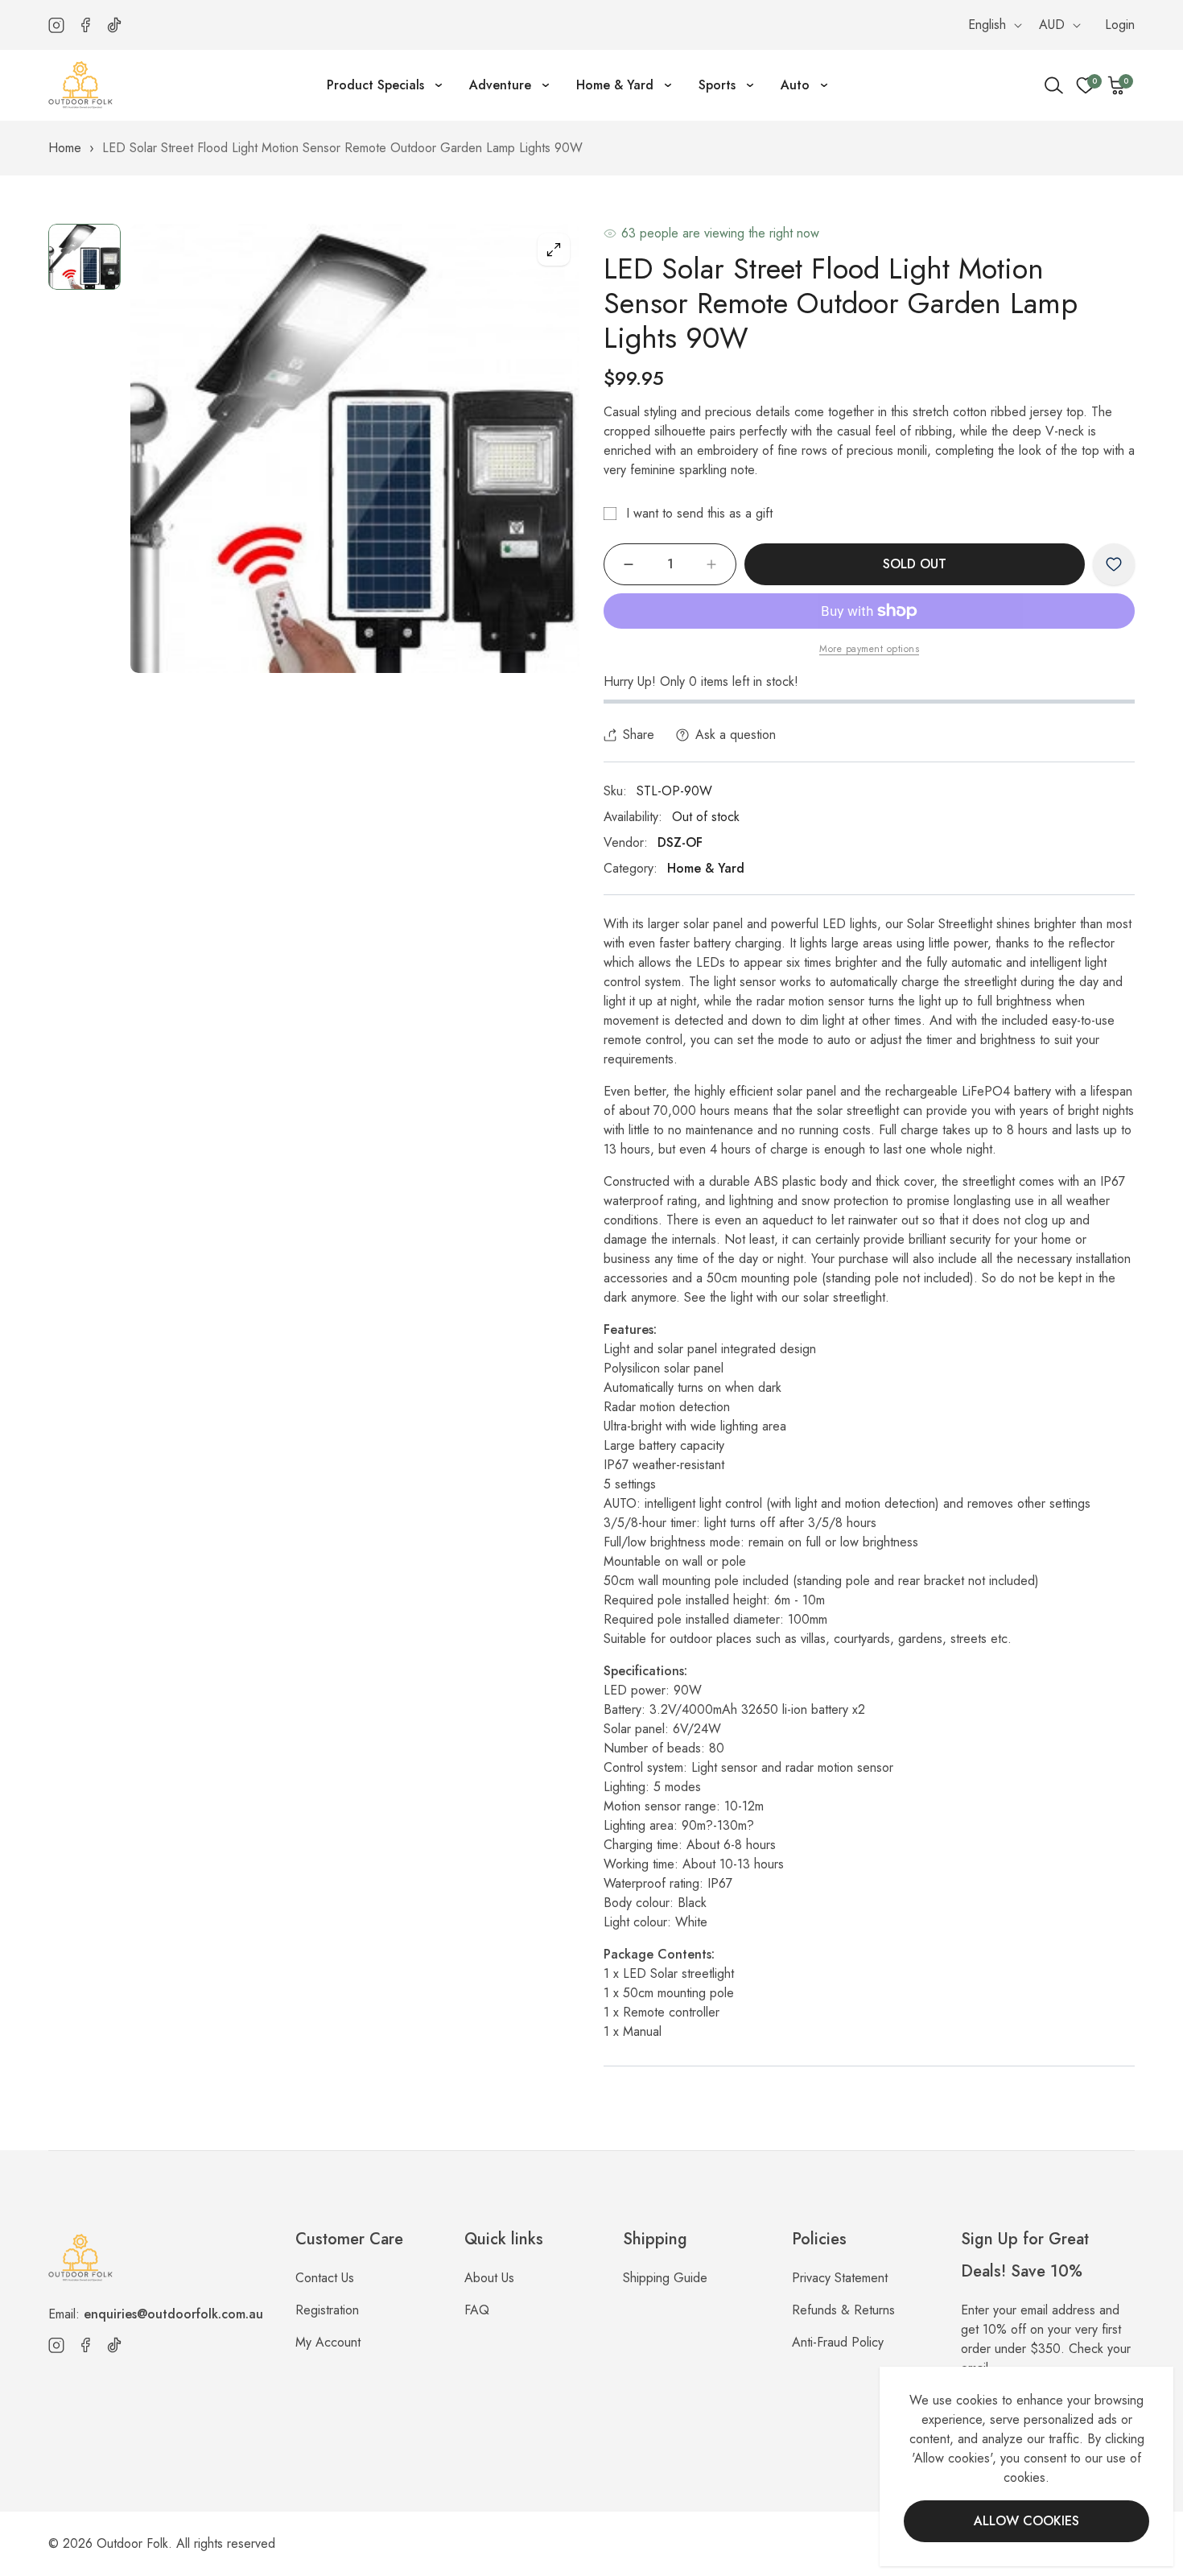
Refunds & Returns (843, 2310)
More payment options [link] (869, 649)
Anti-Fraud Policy (838, 2342)
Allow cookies (1026, 2521)
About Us (489, 2278)
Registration (327, 2310)
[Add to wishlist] (1114, 564)
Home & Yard (706, 868)
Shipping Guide (665, 2278)
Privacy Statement (840, 2278)
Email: (156, 2314)
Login (1120, 25)
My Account (328, 2342)
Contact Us (325, 2278)
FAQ (477, 2310)
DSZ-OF (680, 842)
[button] (1117, 85)
